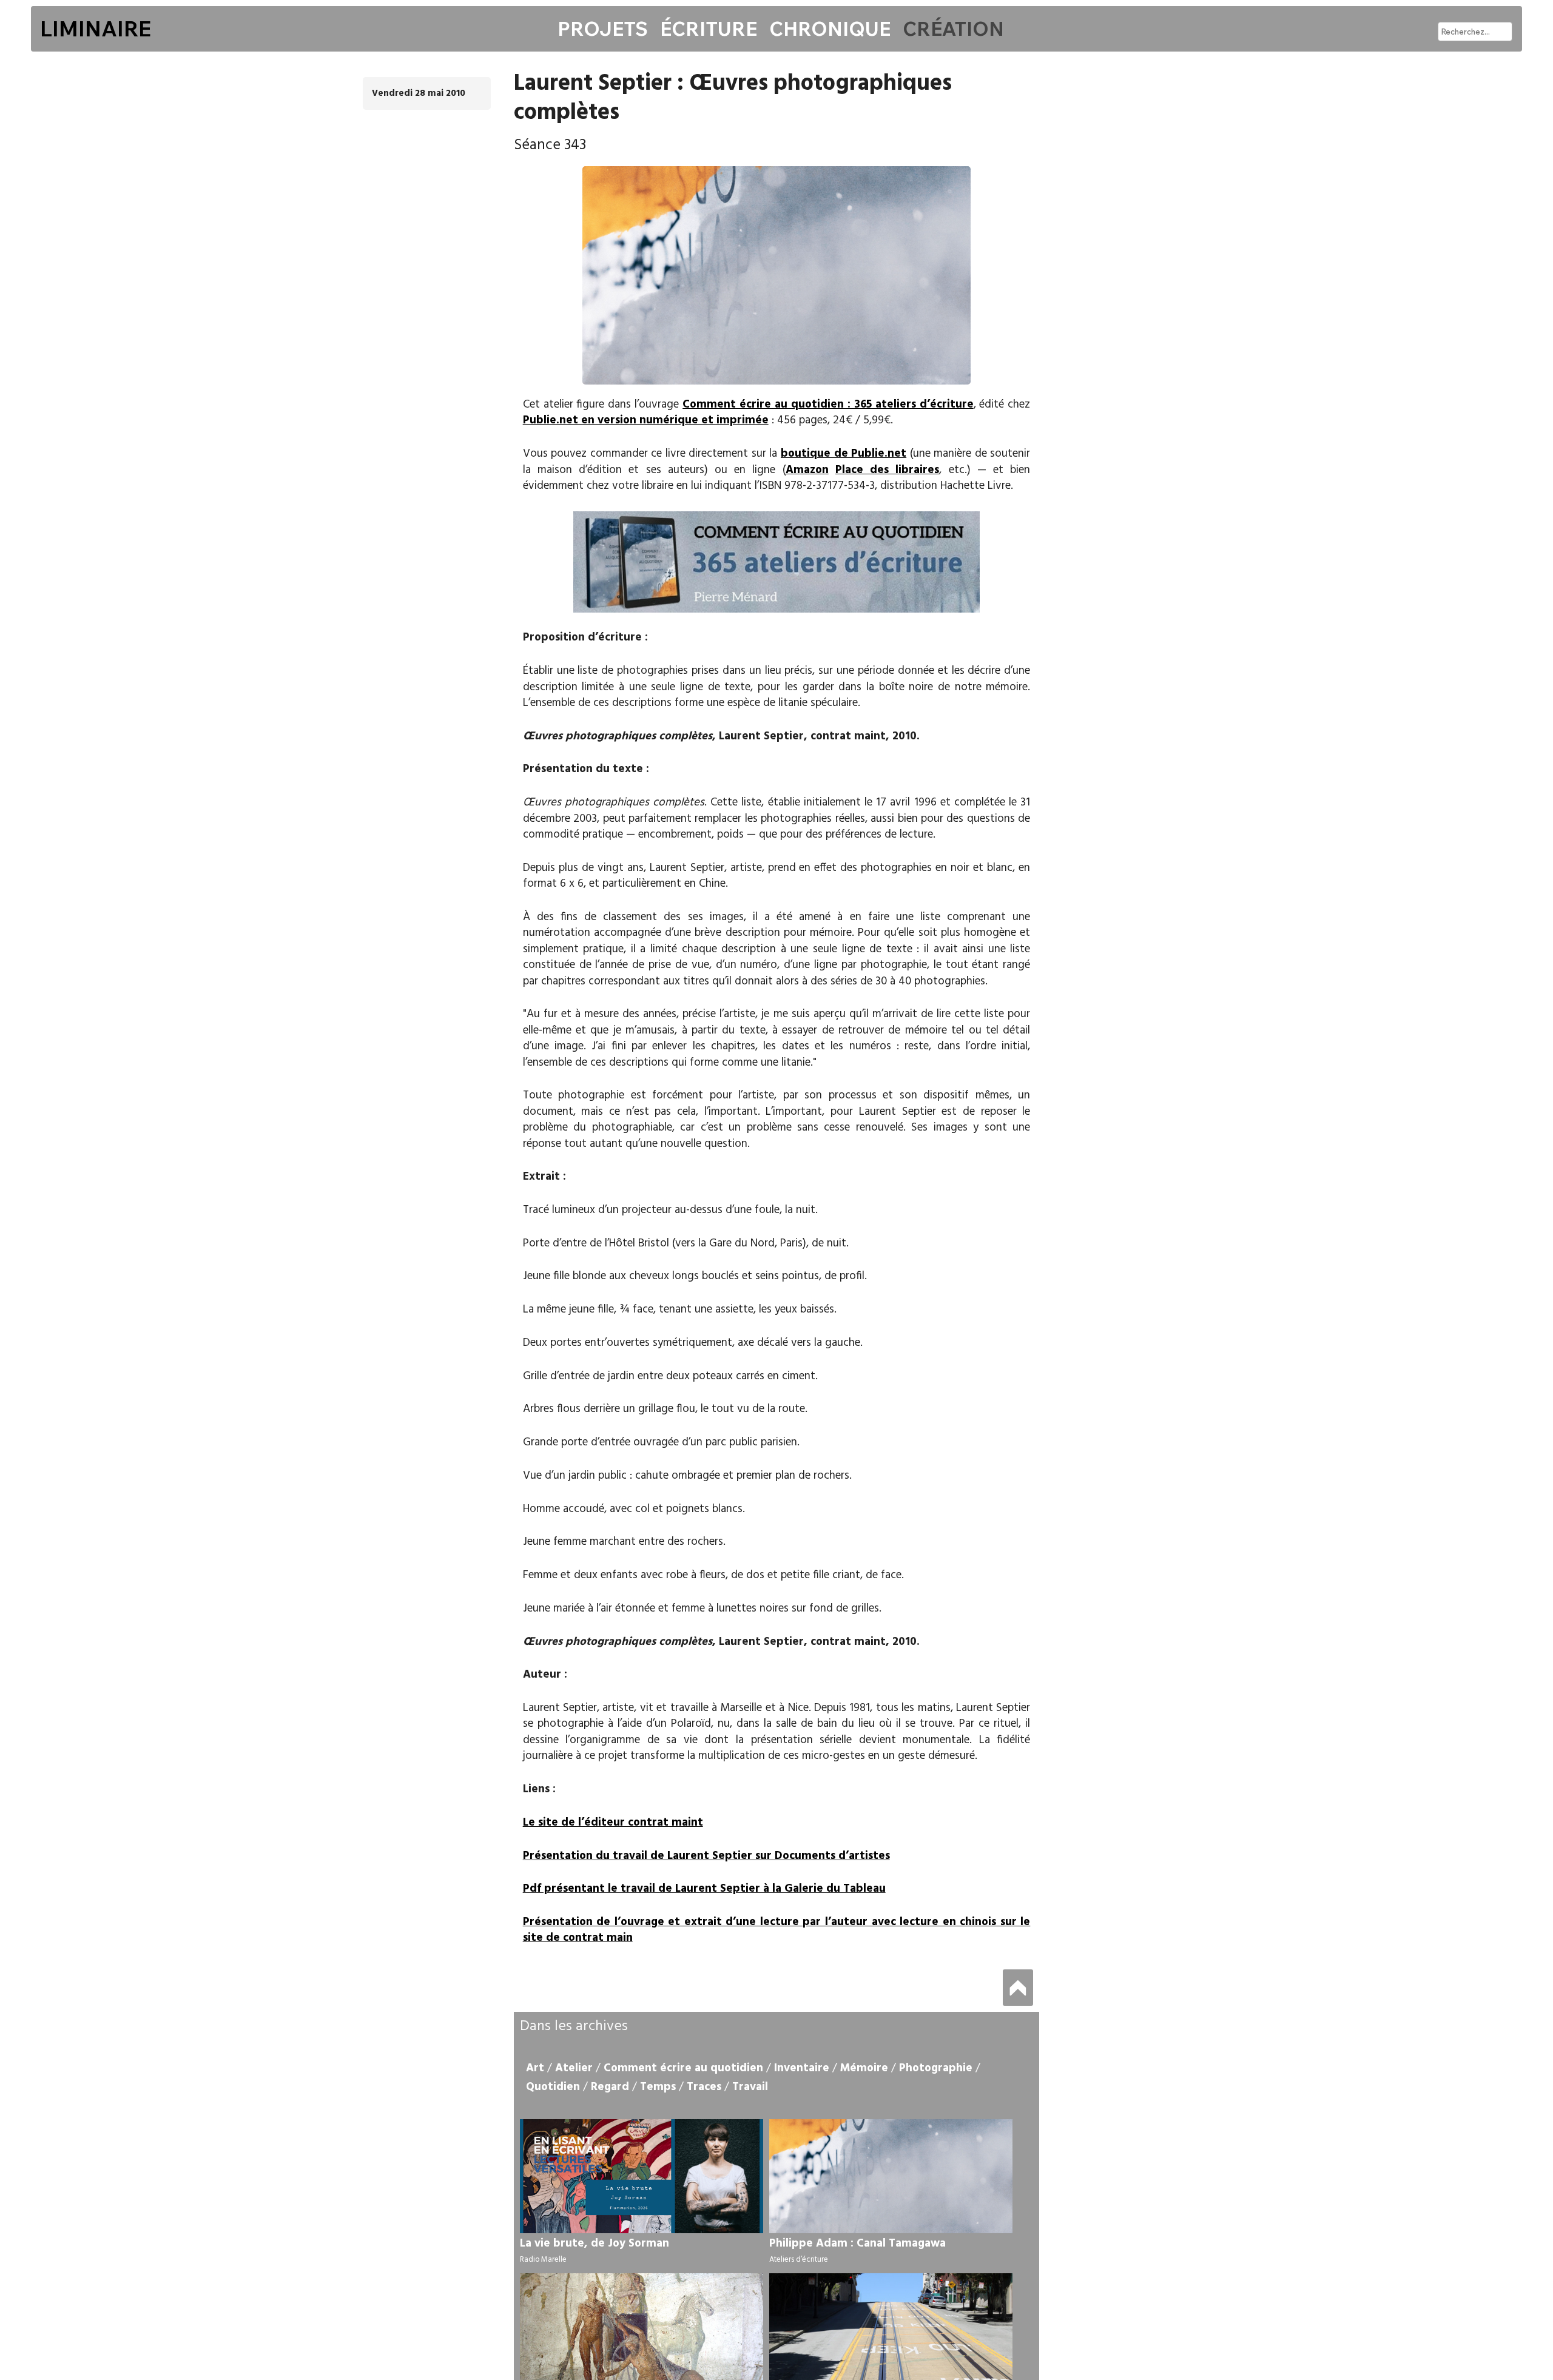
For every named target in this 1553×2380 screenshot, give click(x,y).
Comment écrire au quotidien (683, 2068)
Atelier (574, 2068)
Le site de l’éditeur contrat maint (613, 1823)
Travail (750, 2087)
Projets (603, 29)
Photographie (936, 2068)
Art (535, 2068)
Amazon (807, 470)
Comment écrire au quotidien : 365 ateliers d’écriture (828, 405)
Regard (610, 2087)
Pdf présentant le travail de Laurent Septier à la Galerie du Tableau (704, 1889)
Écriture (709, 29)
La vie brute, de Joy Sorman (595, 2244)
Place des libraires (887, 470)
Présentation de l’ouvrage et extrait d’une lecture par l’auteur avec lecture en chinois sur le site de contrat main (777, 1930)
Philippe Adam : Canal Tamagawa (857, 2244)
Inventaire (802, 2068)
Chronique (830, 29)
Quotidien (553, 2087)
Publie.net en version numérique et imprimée (646, 420)
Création (953, 29)
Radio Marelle (543, 2260)
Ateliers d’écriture (799, 2260)
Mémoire (864, 2068)
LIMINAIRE (96, 29)
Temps (658, 2087)
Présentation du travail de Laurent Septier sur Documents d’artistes (706, 1856)
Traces (704, 2087)
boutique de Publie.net (844, 454)
